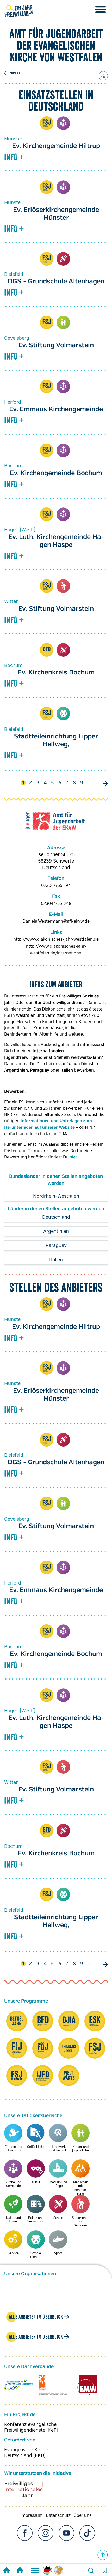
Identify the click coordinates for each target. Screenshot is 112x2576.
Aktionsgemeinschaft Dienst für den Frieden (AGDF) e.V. (53, 2385)
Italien (56, 1260)
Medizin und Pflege (58, 2184)
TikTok (87, 2533)
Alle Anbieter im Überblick (36, 2317)
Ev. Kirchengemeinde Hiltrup (56, 146)
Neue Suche (91, 2571)
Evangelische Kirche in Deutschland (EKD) (29, 2453)
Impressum (32, 2515)
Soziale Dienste (63, 714)
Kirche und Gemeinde (63, 123)
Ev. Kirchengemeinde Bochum (56, 473)
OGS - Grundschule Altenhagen (56, 282)
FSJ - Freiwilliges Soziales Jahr (47, 123)
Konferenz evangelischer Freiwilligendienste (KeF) (31, 2427)
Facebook (25, 2533)
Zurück (15, 73)
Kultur (36, 2182)
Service (13, 2253)
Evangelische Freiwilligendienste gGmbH (18, 2385)
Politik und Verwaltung (36, 2220)
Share (103, 76)
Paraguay (56, 1245)
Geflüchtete (36, 2147)
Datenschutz (58, 2515)
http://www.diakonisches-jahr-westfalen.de (56, 939)
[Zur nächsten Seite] (104, 784)
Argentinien (56, 1231)
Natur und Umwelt (13, 2220)
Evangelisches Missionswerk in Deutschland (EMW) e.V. (87, 2385)
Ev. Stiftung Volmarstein (56, 345)
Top (103, 2555)
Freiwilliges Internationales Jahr (30, 2491)
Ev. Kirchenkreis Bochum (56, 673)
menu (101, 9)
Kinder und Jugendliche (63, 322)
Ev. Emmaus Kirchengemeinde (56, 409)
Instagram (46, 2533)
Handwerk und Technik (58, 2149)
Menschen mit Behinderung (81, 2188)
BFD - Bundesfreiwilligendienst (47, 650)
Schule (63, 259)
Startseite (7, 2571)
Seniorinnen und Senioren (63, 586)
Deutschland (56, 1217)
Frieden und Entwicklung (13, 2149)
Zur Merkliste (105, 2571)
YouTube (66, 2533)
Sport (58, 2253)
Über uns (83, 2515)
